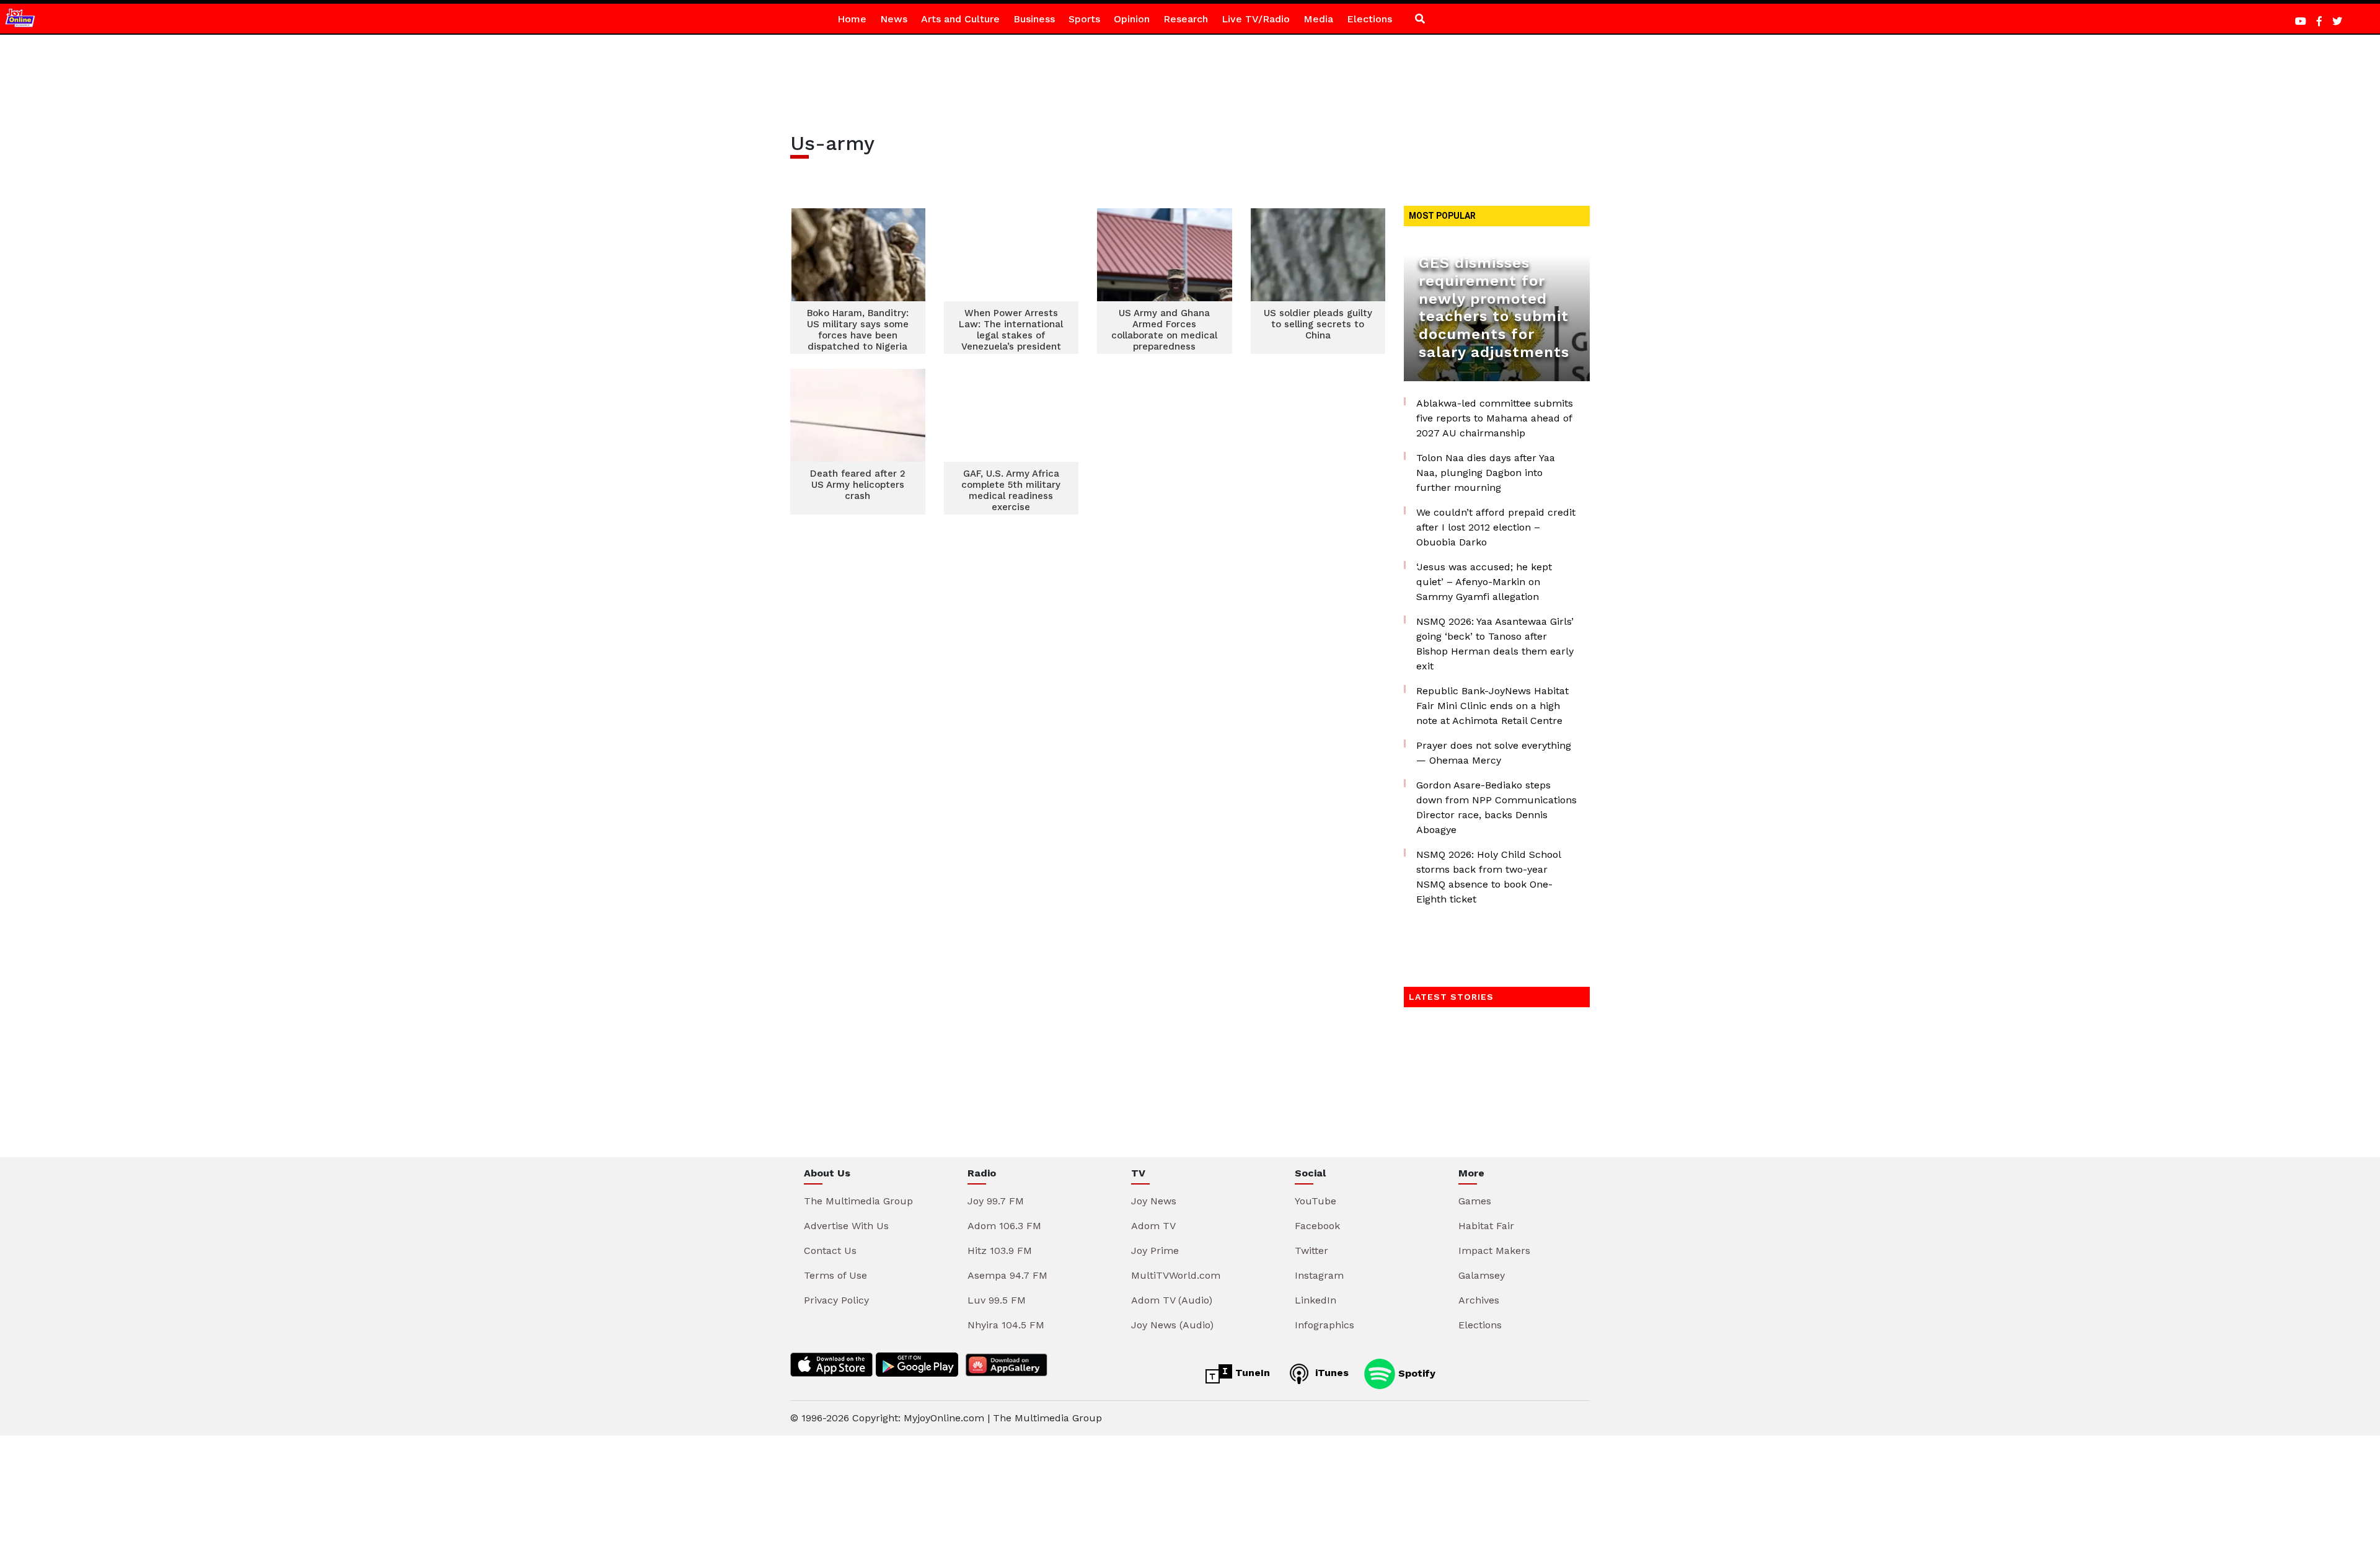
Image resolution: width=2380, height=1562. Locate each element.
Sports (1084, 19)
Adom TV (1153, 1226)
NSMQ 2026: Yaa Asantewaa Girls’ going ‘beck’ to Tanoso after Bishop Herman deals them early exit (1495, 644)
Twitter (1311, 1251)
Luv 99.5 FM (997, 1300)
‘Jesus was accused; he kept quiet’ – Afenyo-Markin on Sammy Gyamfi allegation (1484, 582)
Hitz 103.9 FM (1000, 1251)
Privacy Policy (836, 1300)
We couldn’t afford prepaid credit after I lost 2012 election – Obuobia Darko (1496, 527)
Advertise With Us (846, 1226)
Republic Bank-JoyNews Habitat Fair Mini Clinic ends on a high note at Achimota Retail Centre (1492, 706)
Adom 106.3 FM (1004, 1226)
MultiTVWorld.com (1176, 1275)
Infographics (1324, 1325)
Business (1034, 19)
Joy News (1154, 1201)
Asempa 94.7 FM (1007, 1275)
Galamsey (1482, 1275)
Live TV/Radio (1256, 19)
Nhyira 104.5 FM (1006, 1325)
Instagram (1319, 1275)
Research (1186, 19)
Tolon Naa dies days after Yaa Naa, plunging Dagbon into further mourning (1486, 473)
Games (1475, 1201)
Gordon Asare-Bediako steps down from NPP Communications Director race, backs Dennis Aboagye (1496, 807)
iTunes (1330, 1373)
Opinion (1132, 19)
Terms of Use (835, 1275)
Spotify (1415, 1373)
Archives (1479, 1300)
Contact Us (830, 1251)
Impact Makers (1494, 1251)
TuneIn (1251, 1373)
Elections (1369, 19)
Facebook (1317, 1226)
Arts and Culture (960, 19)
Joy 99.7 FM (996, 1201)
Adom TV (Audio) (1172, 1300)
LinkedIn (1316, 1300)
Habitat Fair (1486, 1226)
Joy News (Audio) (1172, 1325)
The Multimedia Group (858, 1201)
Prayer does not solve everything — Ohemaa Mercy (1494, 753)
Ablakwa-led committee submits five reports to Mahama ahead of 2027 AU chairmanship (1495, 418)
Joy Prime (1155, 1251)
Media (1318, 19)
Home (852, 19)
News (894, 19)
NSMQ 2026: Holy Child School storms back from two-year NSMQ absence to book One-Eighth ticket (1488, 877)
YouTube (1316, 1201)
